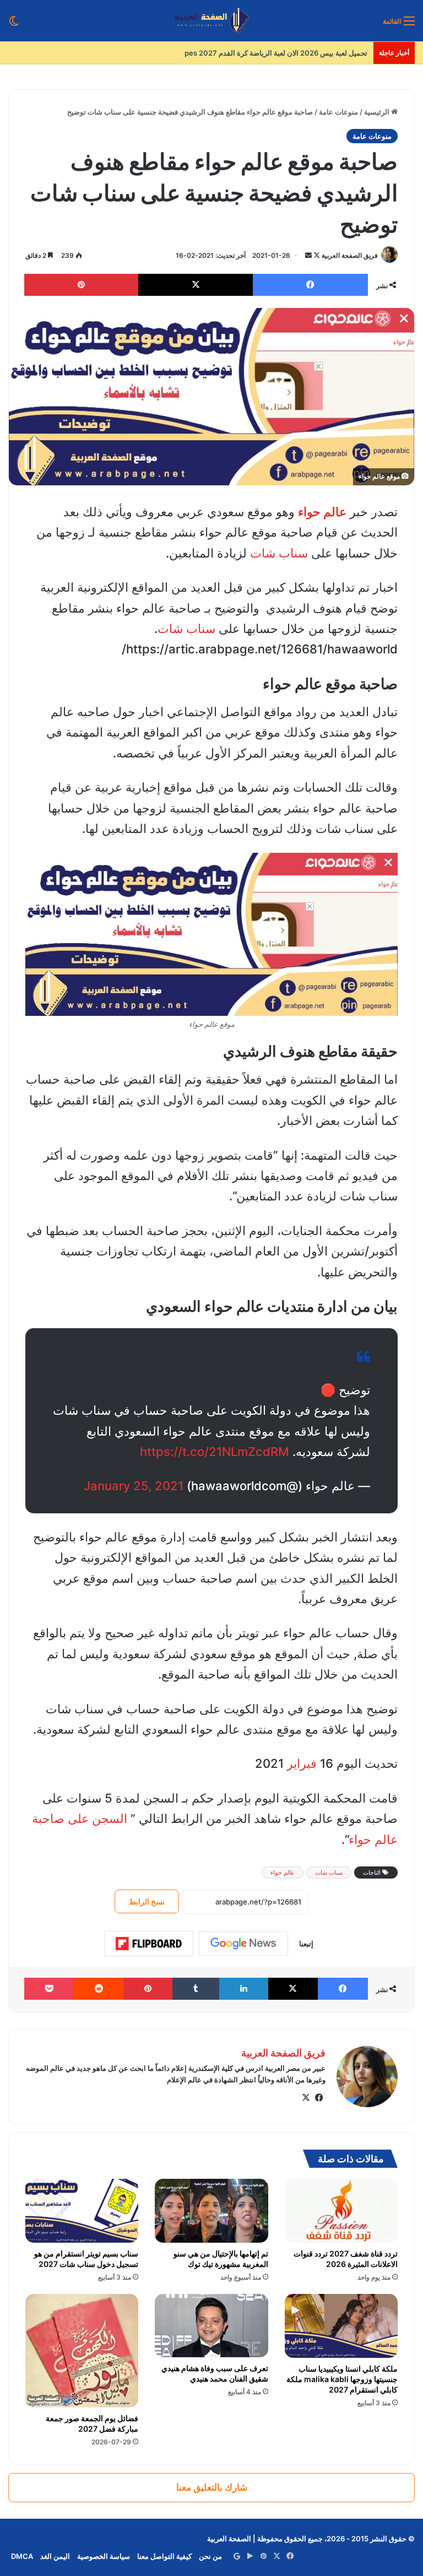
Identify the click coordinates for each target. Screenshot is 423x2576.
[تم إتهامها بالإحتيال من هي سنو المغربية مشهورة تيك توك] (211, 2211)
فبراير (302, 1763)
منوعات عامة (338, 112)
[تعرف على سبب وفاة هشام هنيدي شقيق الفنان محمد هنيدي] (211, 2326)
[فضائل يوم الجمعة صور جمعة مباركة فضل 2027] (82, 2350)
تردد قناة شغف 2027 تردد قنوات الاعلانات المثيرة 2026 (346, 2259)
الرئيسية (378, 112)
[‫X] (306, 2098)
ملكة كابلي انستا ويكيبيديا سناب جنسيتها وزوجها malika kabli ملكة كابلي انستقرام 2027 (342, 2379)
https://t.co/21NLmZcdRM (215, 1452)
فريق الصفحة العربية (350, 255)
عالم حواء (283, 1873)
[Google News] (243, 1944)
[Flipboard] (149, 1944)
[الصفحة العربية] (212, 21)
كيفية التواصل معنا (164, 2556)
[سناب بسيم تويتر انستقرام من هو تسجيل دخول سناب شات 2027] (82, 2211)
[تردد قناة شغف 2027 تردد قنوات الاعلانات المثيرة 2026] (341, 2211)
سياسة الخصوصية (104, 2556)
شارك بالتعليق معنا (212, 2487)
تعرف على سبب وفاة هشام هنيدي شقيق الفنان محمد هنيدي (215, 2373)
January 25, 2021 (134, 1486)
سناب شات (279, 553)
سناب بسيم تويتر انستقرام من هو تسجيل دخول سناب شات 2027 (86, 2259)
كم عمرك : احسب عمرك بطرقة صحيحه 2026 (299, 53)
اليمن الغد (55, 2556)
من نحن (210, 2556)
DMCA (22, 2556)
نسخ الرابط (147, 1901)
